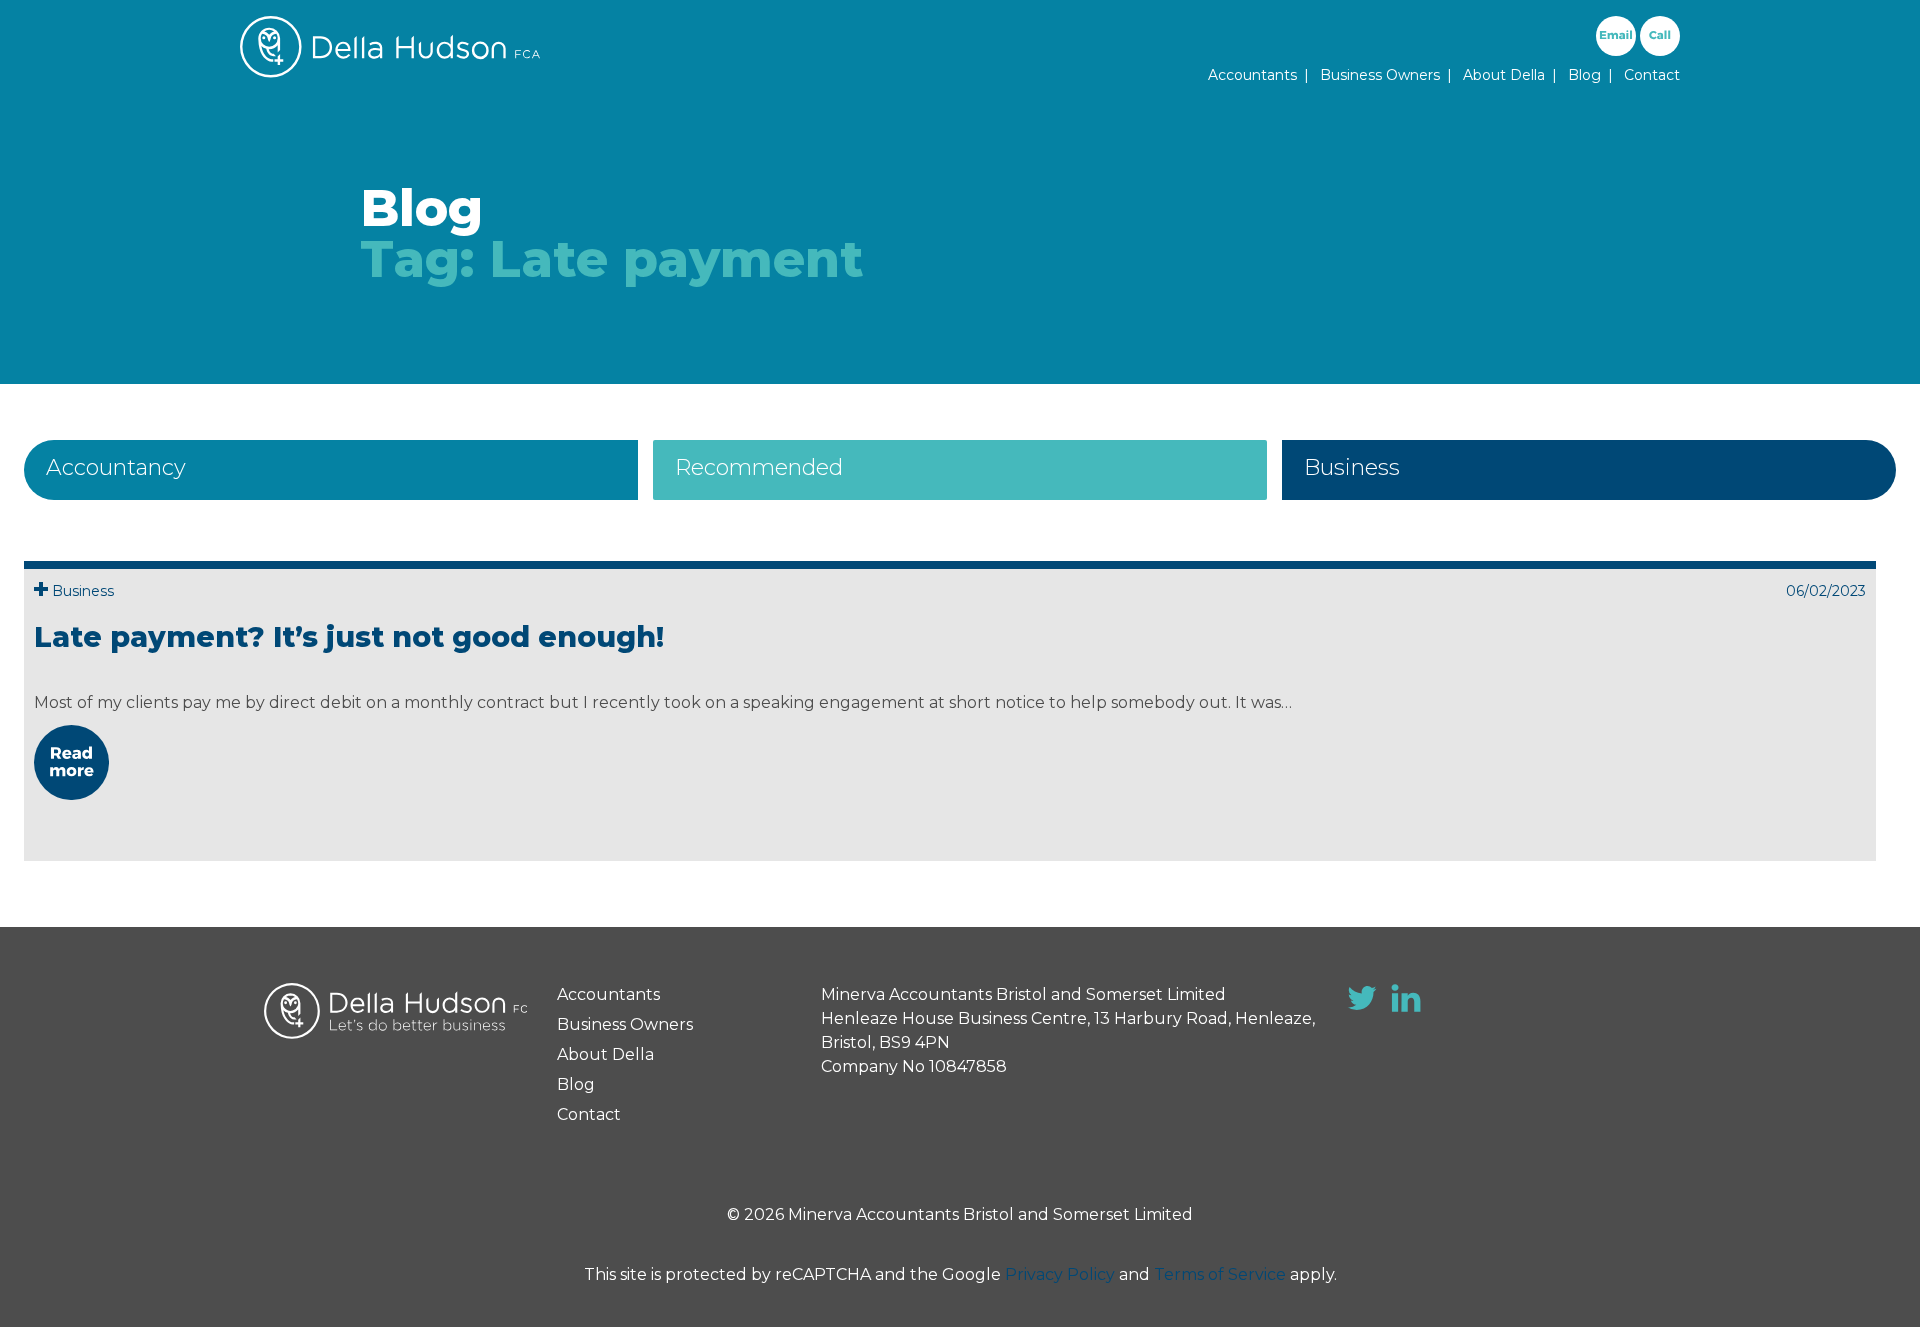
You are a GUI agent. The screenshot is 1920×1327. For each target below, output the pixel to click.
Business (1352, 467)
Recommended (759, 467)
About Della (1504, 75)
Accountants (1252, 75)
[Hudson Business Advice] (390, 72)
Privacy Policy (1060, 1274)
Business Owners (1380, 75)
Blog (1584, 75)
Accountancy (116, 467)
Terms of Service (1220, 1274)
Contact (1652, 75)
